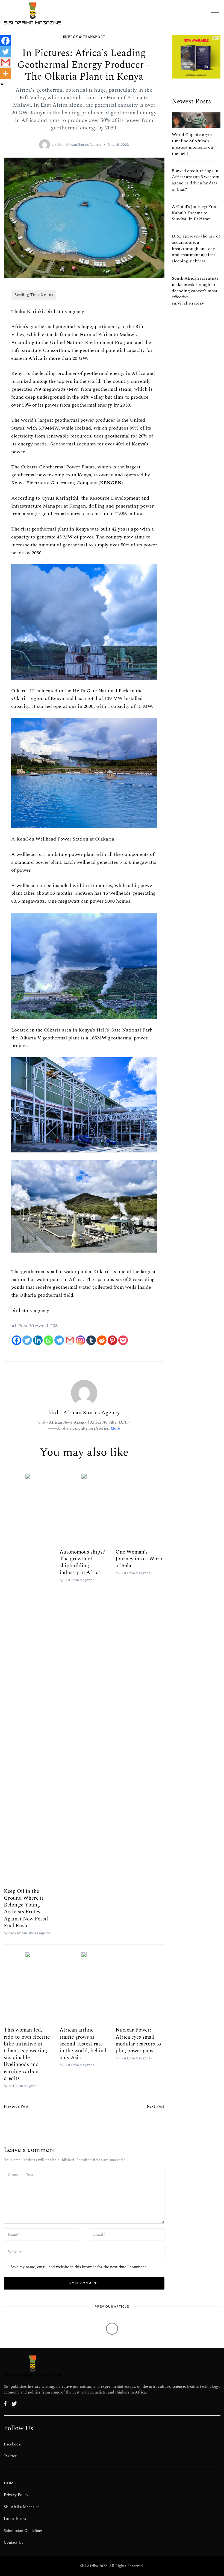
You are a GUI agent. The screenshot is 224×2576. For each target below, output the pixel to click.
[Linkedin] (38, 1340)
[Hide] (2, 84)
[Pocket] (123, 1340)
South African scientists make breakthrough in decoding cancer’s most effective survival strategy (195, 291)
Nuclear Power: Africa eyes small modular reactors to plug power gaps (138, 2040)
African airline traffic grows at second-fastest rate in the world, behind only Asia (83, 2044)
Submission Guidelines (23, 2531)
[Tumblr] (91, 1340)
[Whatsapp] (48, 1340)
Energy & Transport (84, 37)
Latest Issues (15, 2519)
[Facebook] (17, 1340)
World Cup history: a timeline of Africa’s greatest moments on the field (192, 144)
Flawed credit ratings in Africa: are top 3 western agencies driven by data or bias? (196, 180)
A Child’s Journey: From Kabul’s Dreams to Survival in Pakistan (195, 213)
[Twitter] (27, 1340)
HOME (10, 2483)
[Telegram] (59, 1340)
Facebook (12, 2444)
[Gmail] (70, 1340)
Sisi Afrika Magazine (22, 2507)
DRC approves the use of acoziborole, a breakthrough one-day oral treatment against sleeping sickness (196, 249)
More (115, 1428)
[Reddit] (102, 1340)
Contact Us (14, 2543)
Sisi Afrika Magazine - (136, 1573)
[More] (5, 74)
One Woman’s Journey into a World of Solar (140, 1559)
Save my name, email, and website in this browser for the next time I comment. (79, 2267)
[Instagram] (80, 1340)
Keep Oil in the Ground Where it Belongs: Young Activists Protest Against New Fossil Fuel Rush (26, 1908)
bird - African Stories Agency (79, 145)
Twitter (10, 2456)
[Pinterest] (112, 1340)
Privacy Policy (16, 2495)
